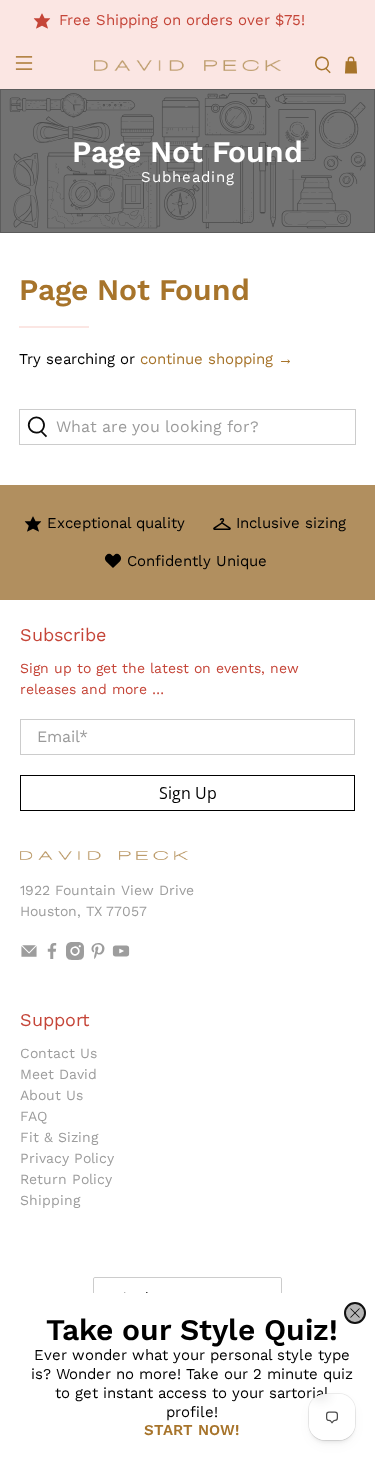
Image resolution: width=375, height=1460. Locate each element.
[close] (355, 1313)
